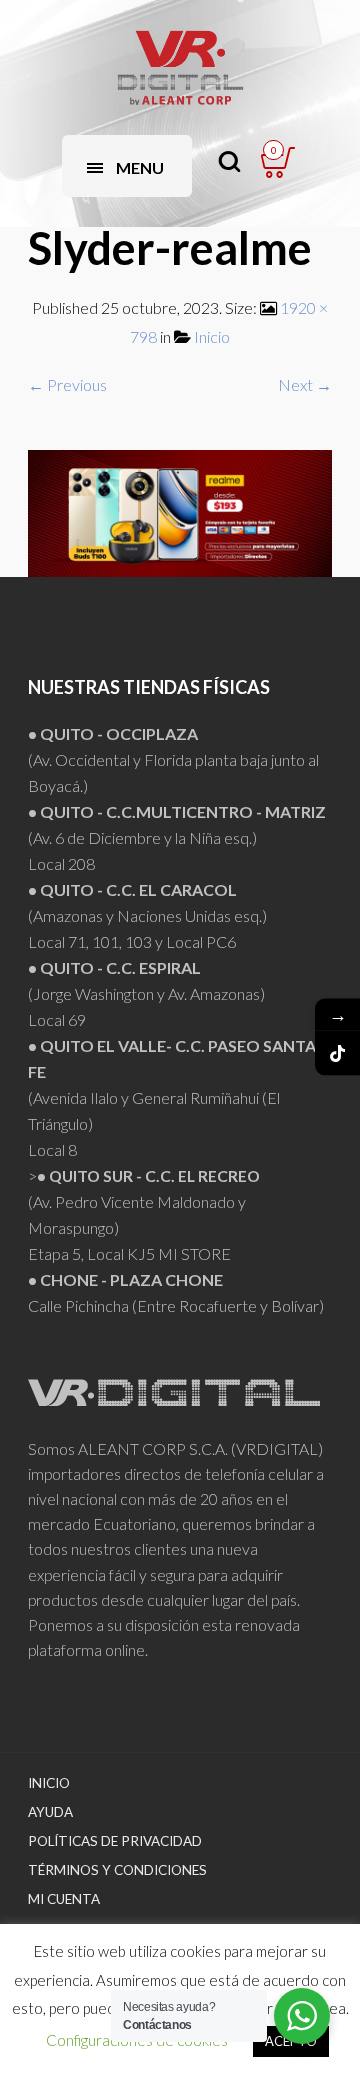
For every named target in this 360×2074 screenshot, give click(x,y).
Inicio (212, 336)
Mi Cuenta (64, 1899)
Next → (305, 384)
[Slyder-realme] (180, 510)
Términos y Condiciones (117, 1870)
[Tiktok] (337, 1053)
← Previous (67, 384)
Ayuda (50, 1812)
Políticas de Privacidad (115, 1841)
